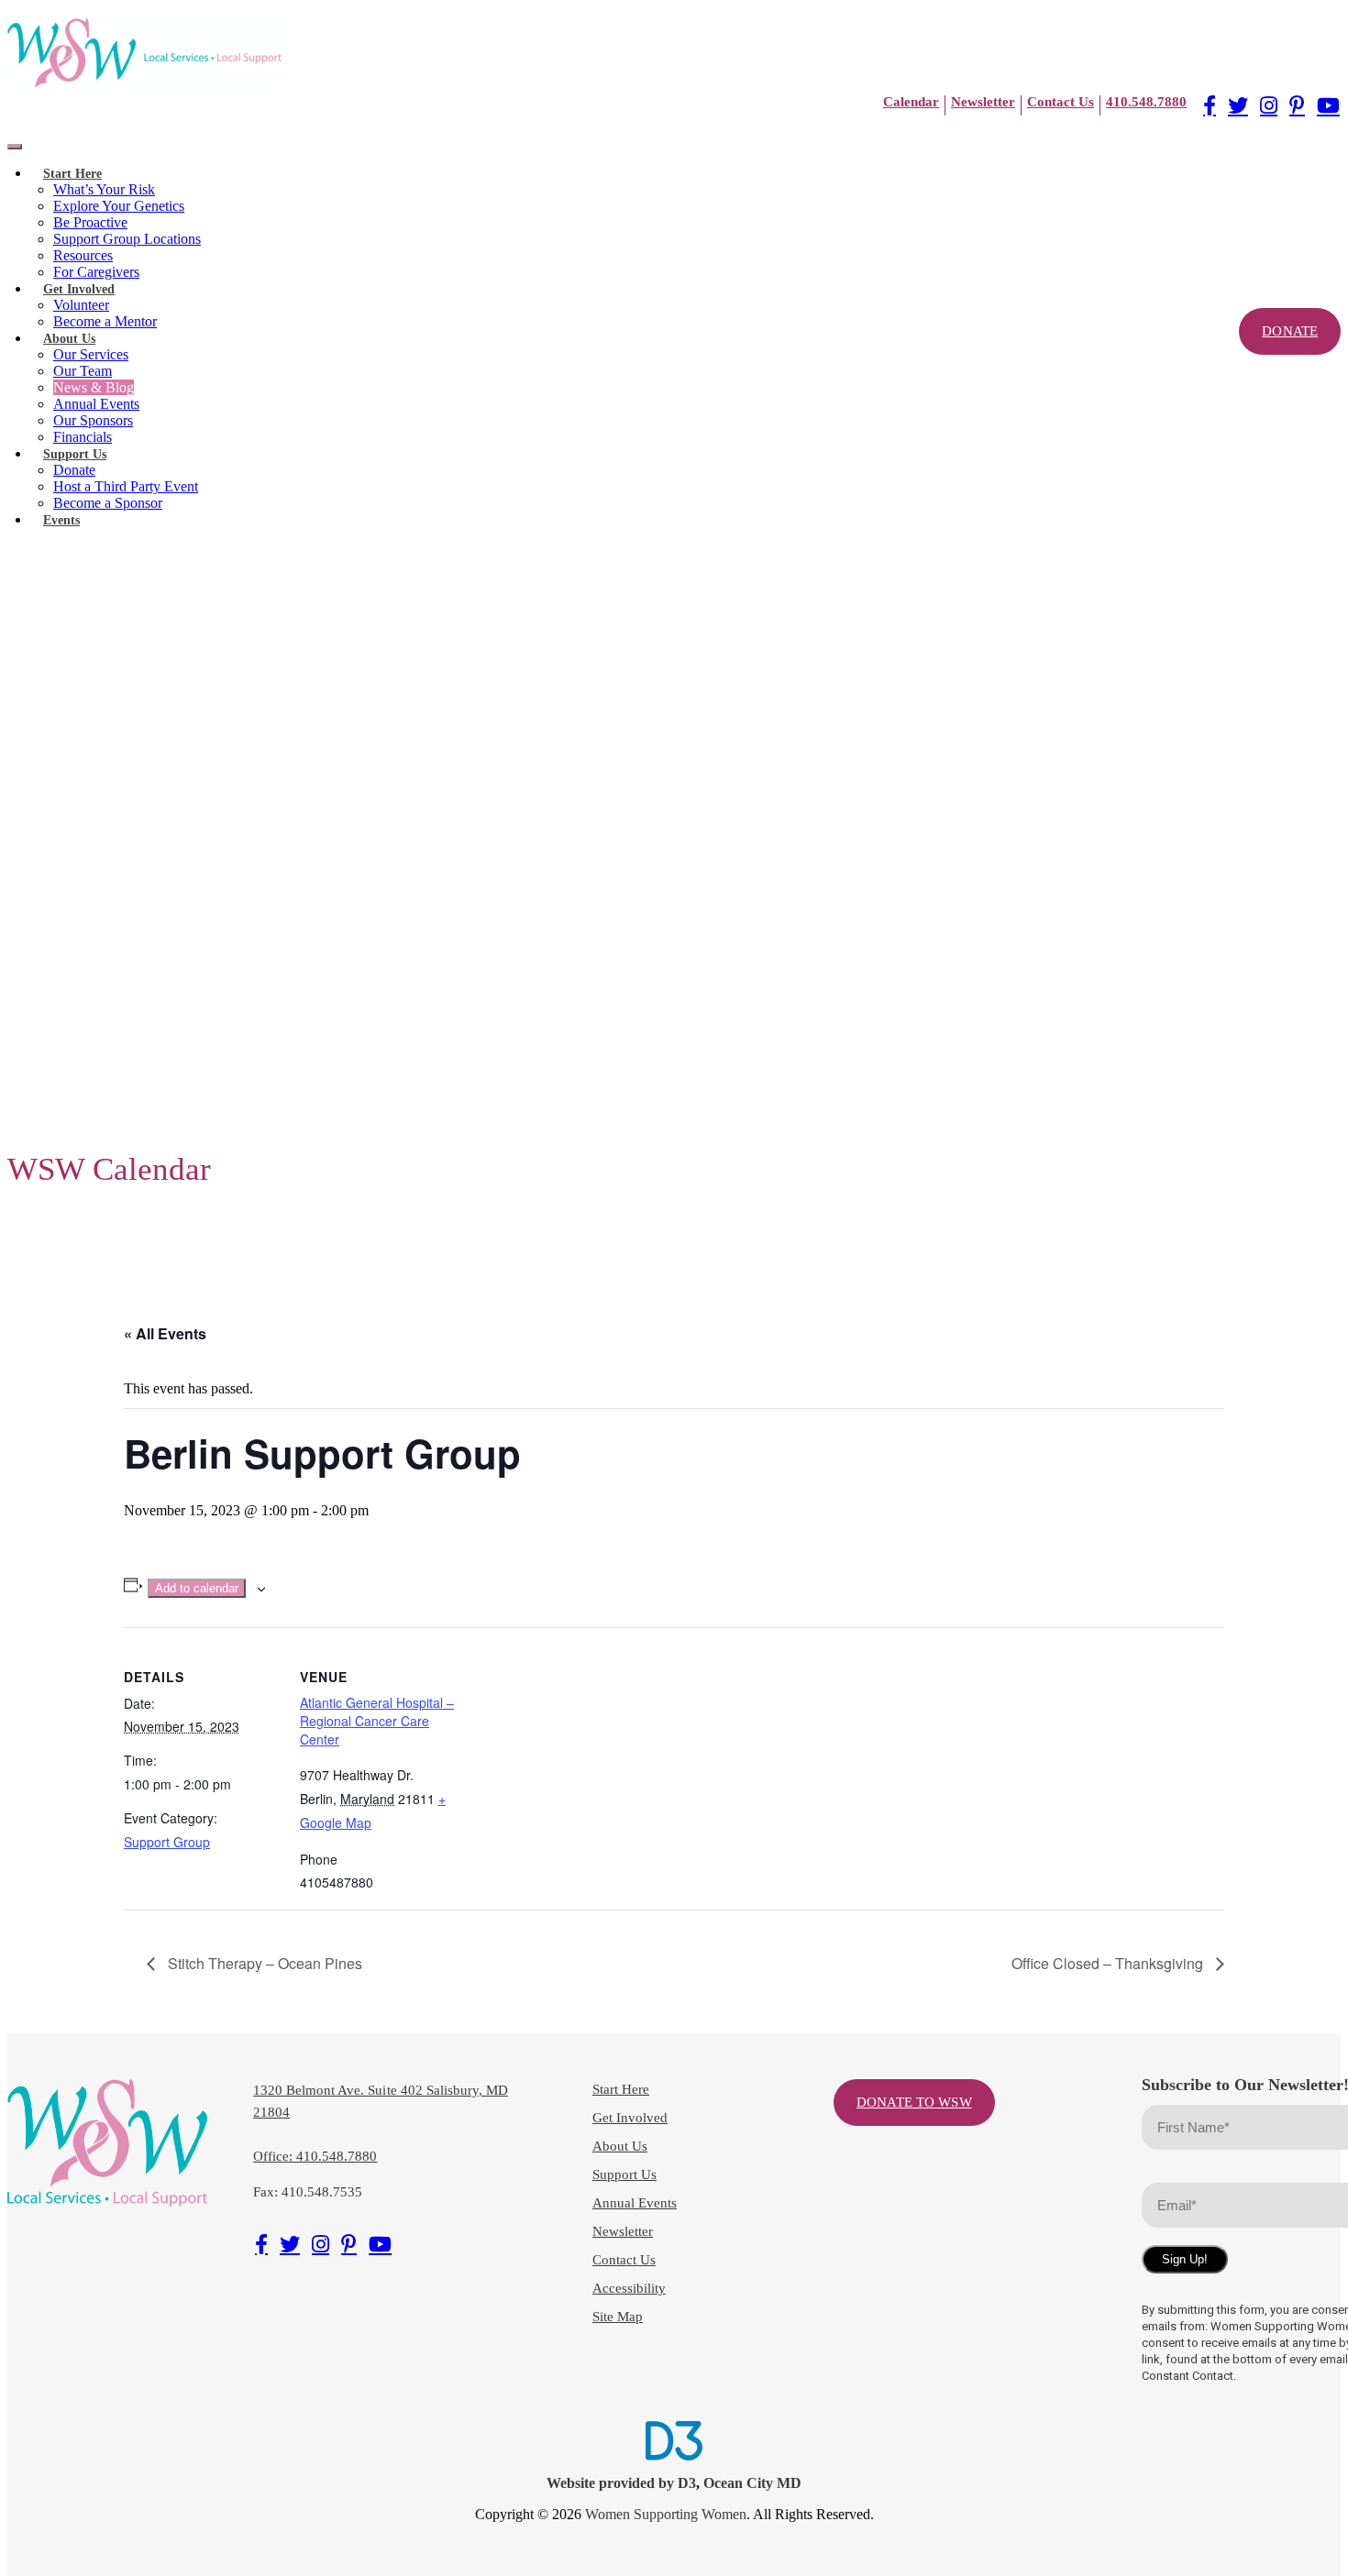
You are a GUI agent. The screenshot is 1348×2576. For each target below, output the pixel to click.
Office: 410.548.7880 (315, 2156)
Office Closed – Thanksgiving (1109, 1963)
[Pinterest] (1297, 105)
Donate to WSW (914, 2102)
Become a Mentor (105, 321)
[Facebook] (1210, 105)
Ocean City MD (752, 2483)
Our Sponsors (93, 420)
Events (61, 520)
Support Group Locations (127, 239)
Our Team (83, 371)
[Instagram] (1269, 105)
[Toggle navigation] (15, 147)
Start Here (72, 174)
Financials (83, 437)
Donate (74, 470)
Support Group (167, 1842)
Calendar (911, 102)
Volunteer (81, 305)
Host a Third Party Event (126, 486)
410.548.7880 (1146, 102)
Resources (83, 255)
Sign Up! (1185, 2259)
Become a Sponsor (108, 503)
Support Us (75, 454)
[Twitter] (1238, 105)
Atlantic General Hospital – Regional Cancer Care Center (377, 1721)
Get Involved (79, 289)
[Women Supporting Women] (145, 54)
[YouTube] (1328, 105)
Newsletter (983, 102)
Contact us (1061, 102)
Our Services (91, 354)
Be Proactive (90, 222)
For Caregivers (96, 272)
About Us (69, 339)
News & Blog (94, 387)
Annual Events (96, 404)
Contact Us (624, 2260)
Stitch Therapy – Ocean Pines (263, 1963)
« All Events (165, 1333)
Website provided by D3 (621, 2483)
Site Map (618, 2317)
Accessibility (629, 2288)
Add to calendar (197, 1588)
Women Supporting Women (666, 2514)
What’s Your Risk (104, 189)
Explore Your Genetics (119, 206)
